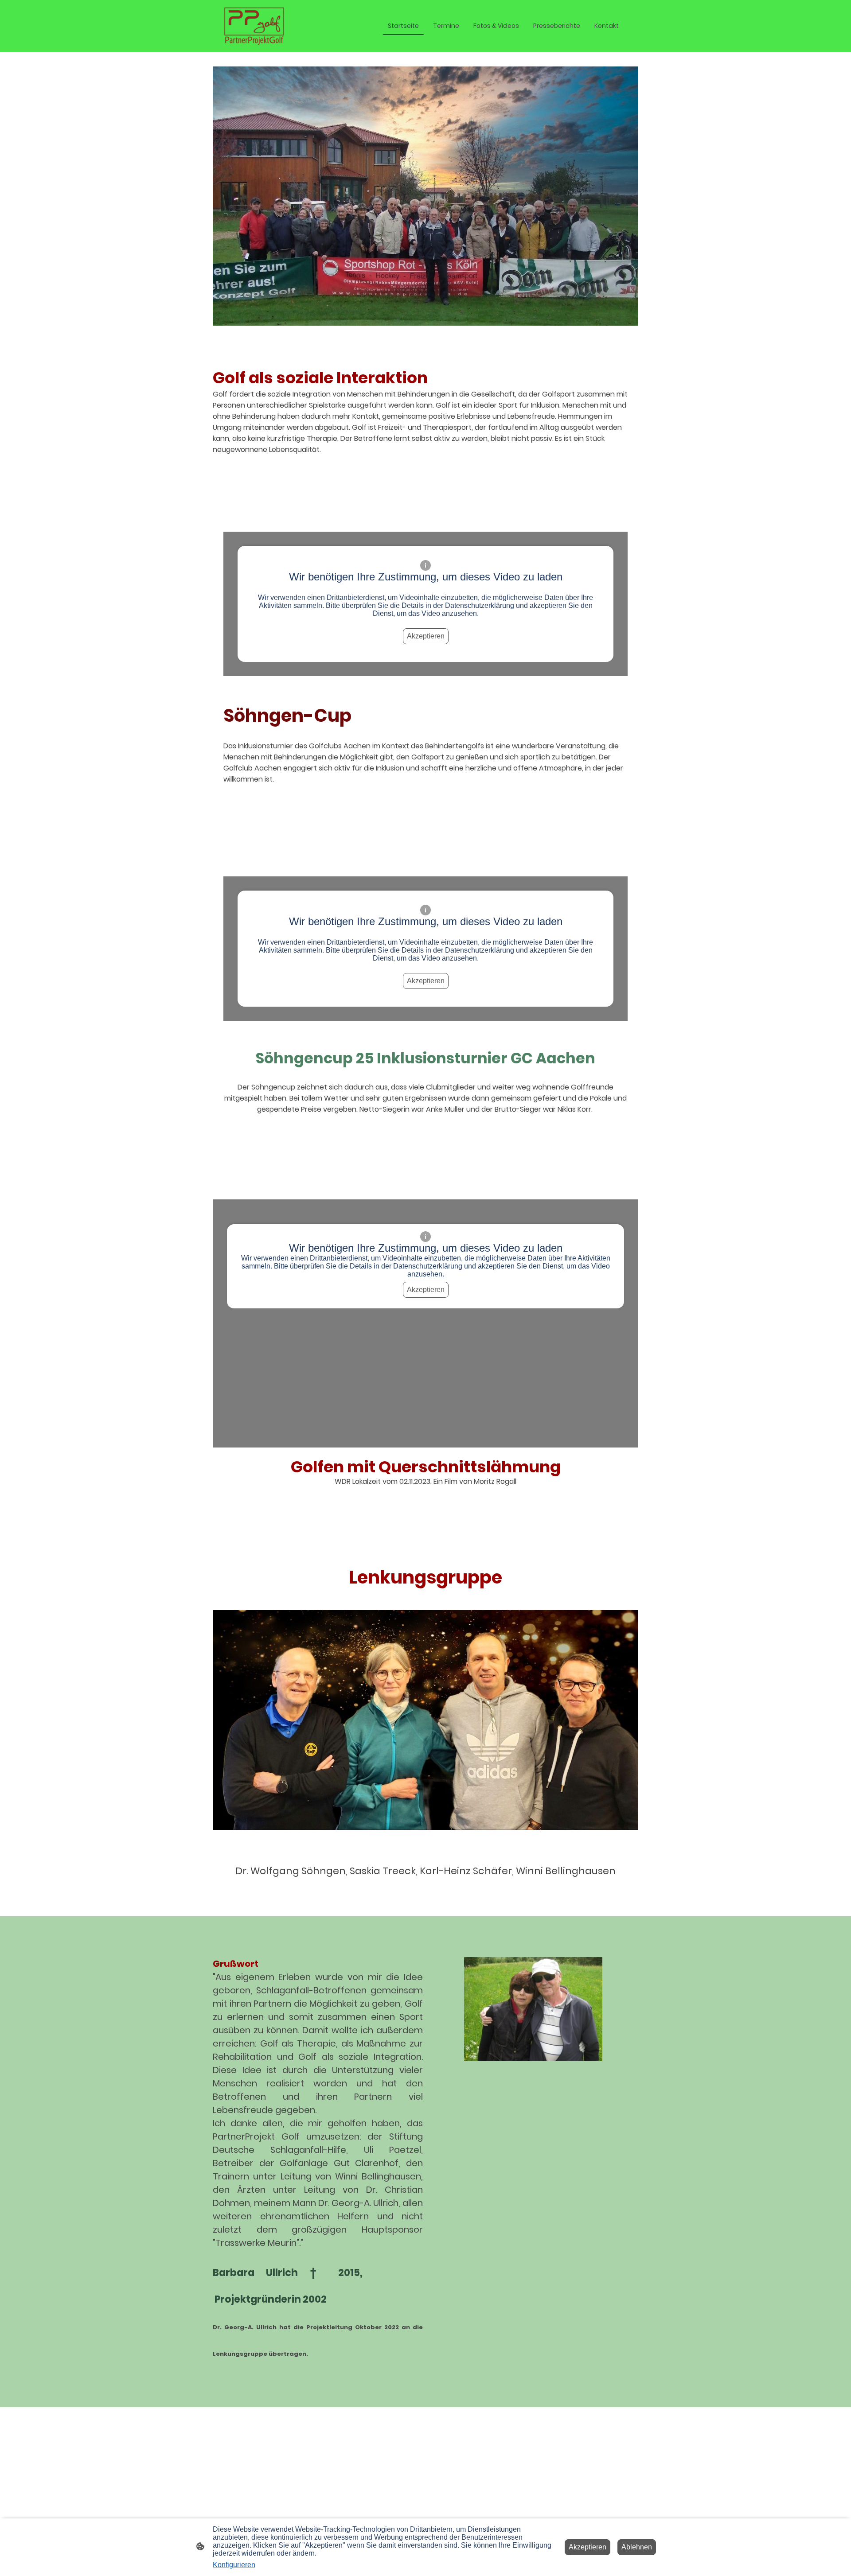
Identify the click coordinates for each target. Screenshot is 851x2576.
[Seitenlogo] (254, 26)
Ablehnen (637, 2547)
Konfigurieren (234, 2565)
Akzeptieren (426, 636)
